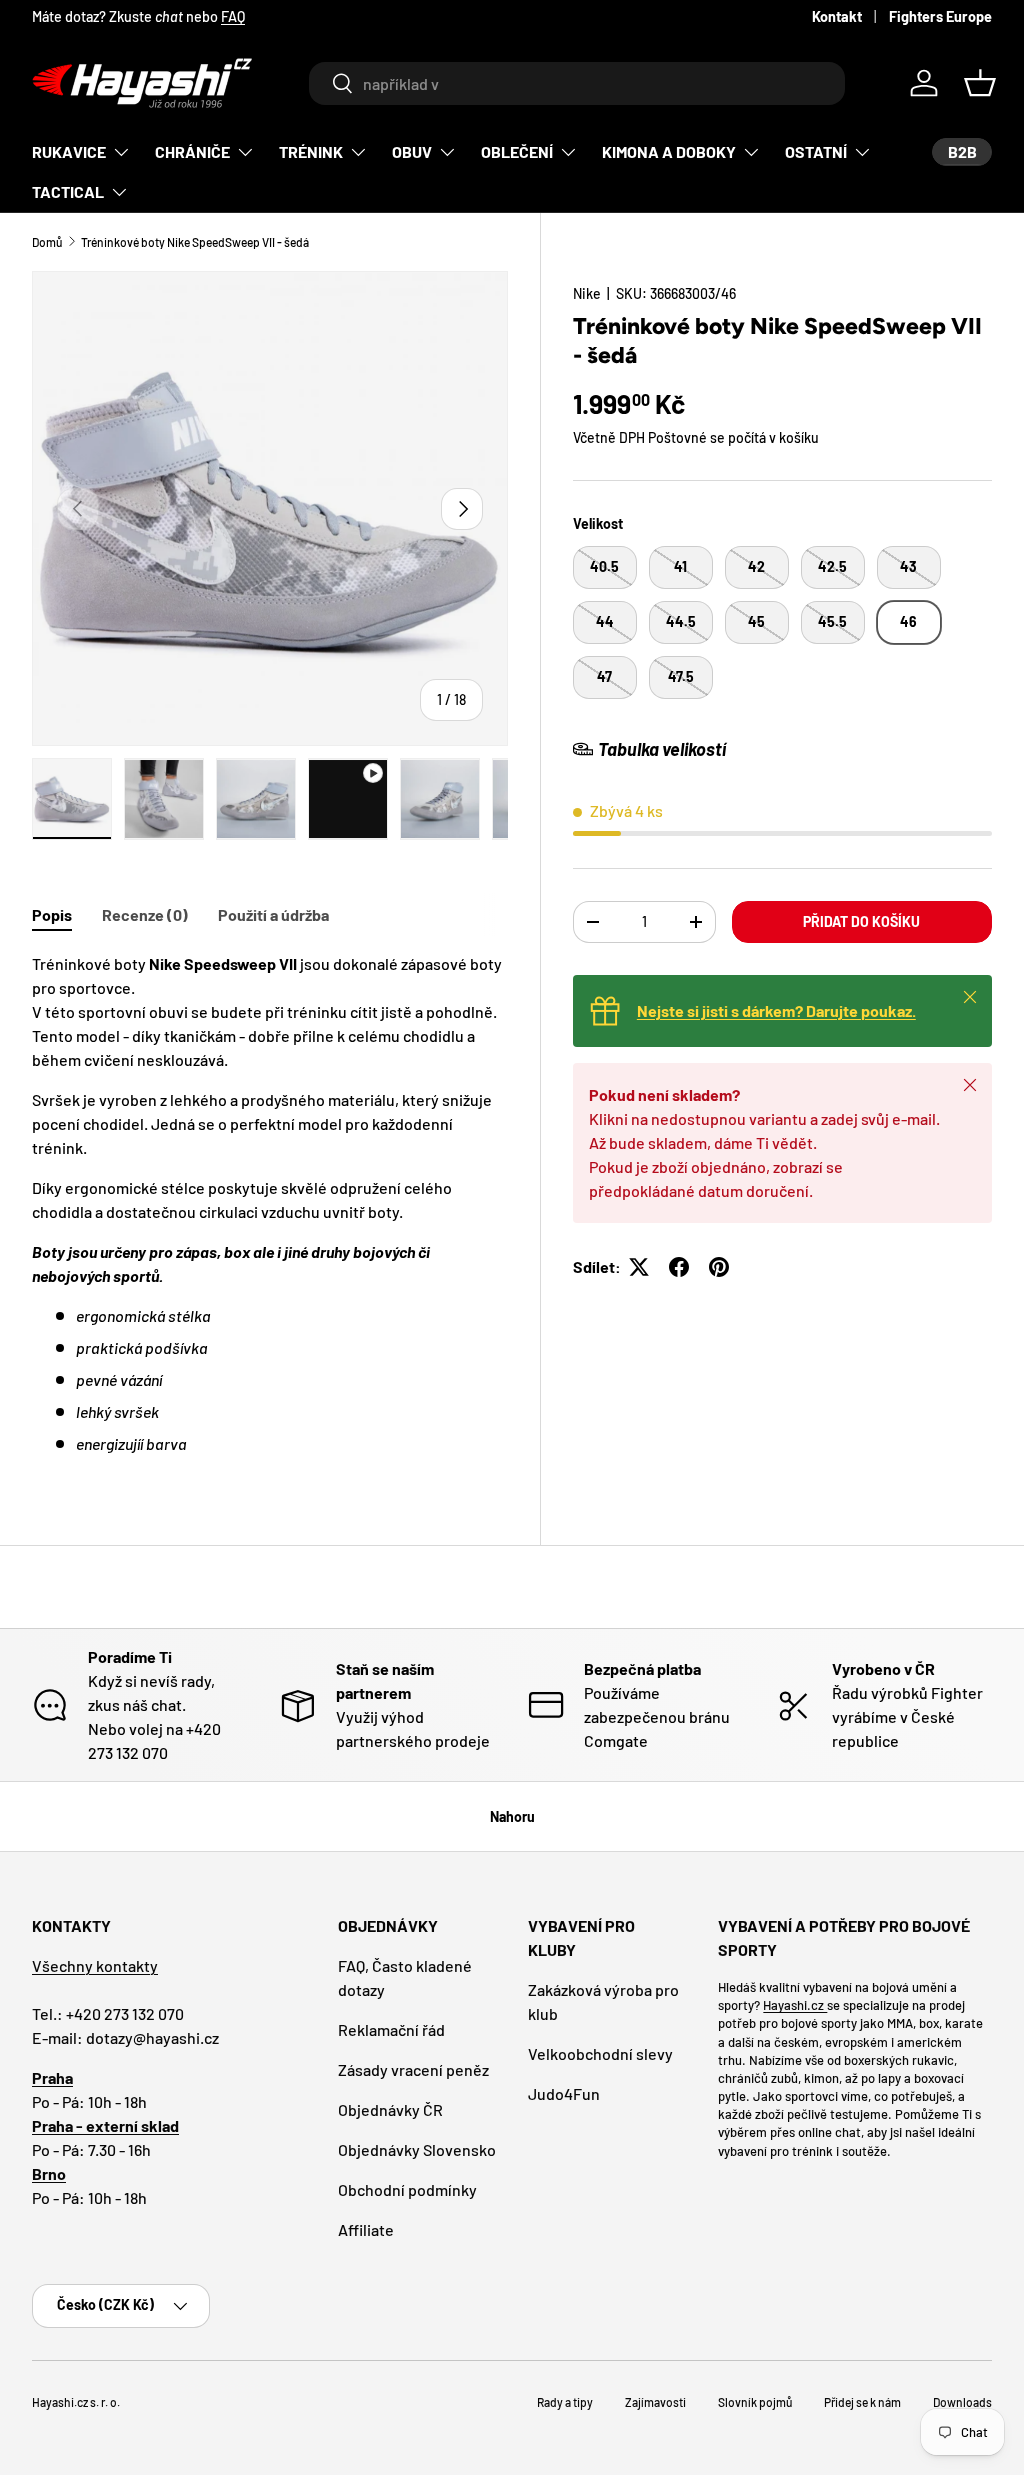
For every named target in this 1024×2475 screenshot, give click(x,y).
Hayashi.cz (795, 2005)
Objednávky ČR (390, 2109)
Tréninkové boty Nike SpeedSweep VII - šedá (195, 242)
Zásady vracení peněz (413, 2069)
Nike (587, 293)
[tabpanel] (270, 1204)
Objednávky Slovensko (417, 2149)
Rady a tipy (565, 2402)
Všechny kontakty (95, 1965)
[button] (980, 83)
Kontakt (837, 16)
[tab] (52, 914)
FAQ (233, 16)
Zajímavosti (655, 2402)
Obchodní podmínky (407, 2189)
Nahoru (512, 1816)
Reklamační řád (391, 2029)
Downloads (962, 2402)
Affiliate (366, 2229)
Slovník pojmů (755, 2402)
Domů (47, 242)
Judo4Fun (564, 2093)
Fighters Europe (940, 16)
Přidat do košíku (861, 921)
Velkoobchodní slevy (600, 2053)
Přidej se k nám (862, 2402)
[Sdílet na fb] (679, 1267)
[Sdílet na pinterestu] (719, 1267)
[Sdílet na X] (639, 1267)
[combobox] (576, 83)
